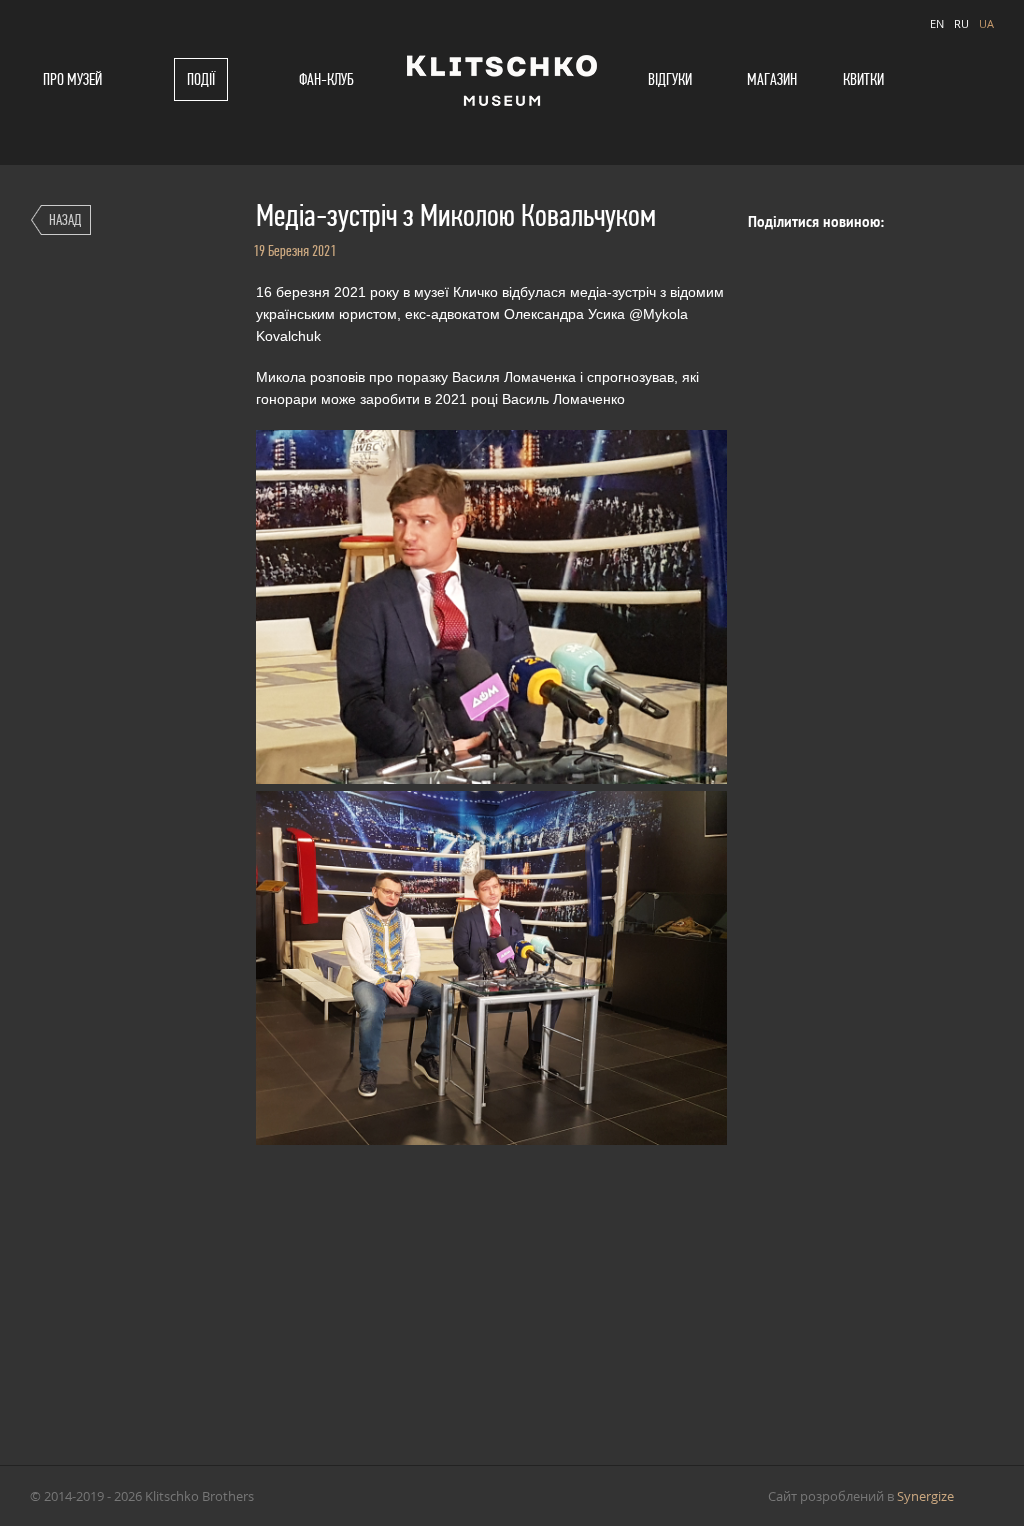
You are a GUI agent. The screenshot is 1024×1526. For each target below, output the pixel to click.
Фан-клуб (326, 79)
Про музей (72, 79)
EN (937, 23)
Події (201, 79)
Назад (65, 219)
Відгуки (670, 79)
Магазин (772, 79)
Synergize (925, 1496)
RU (961, 23)
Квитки (863, 79)
